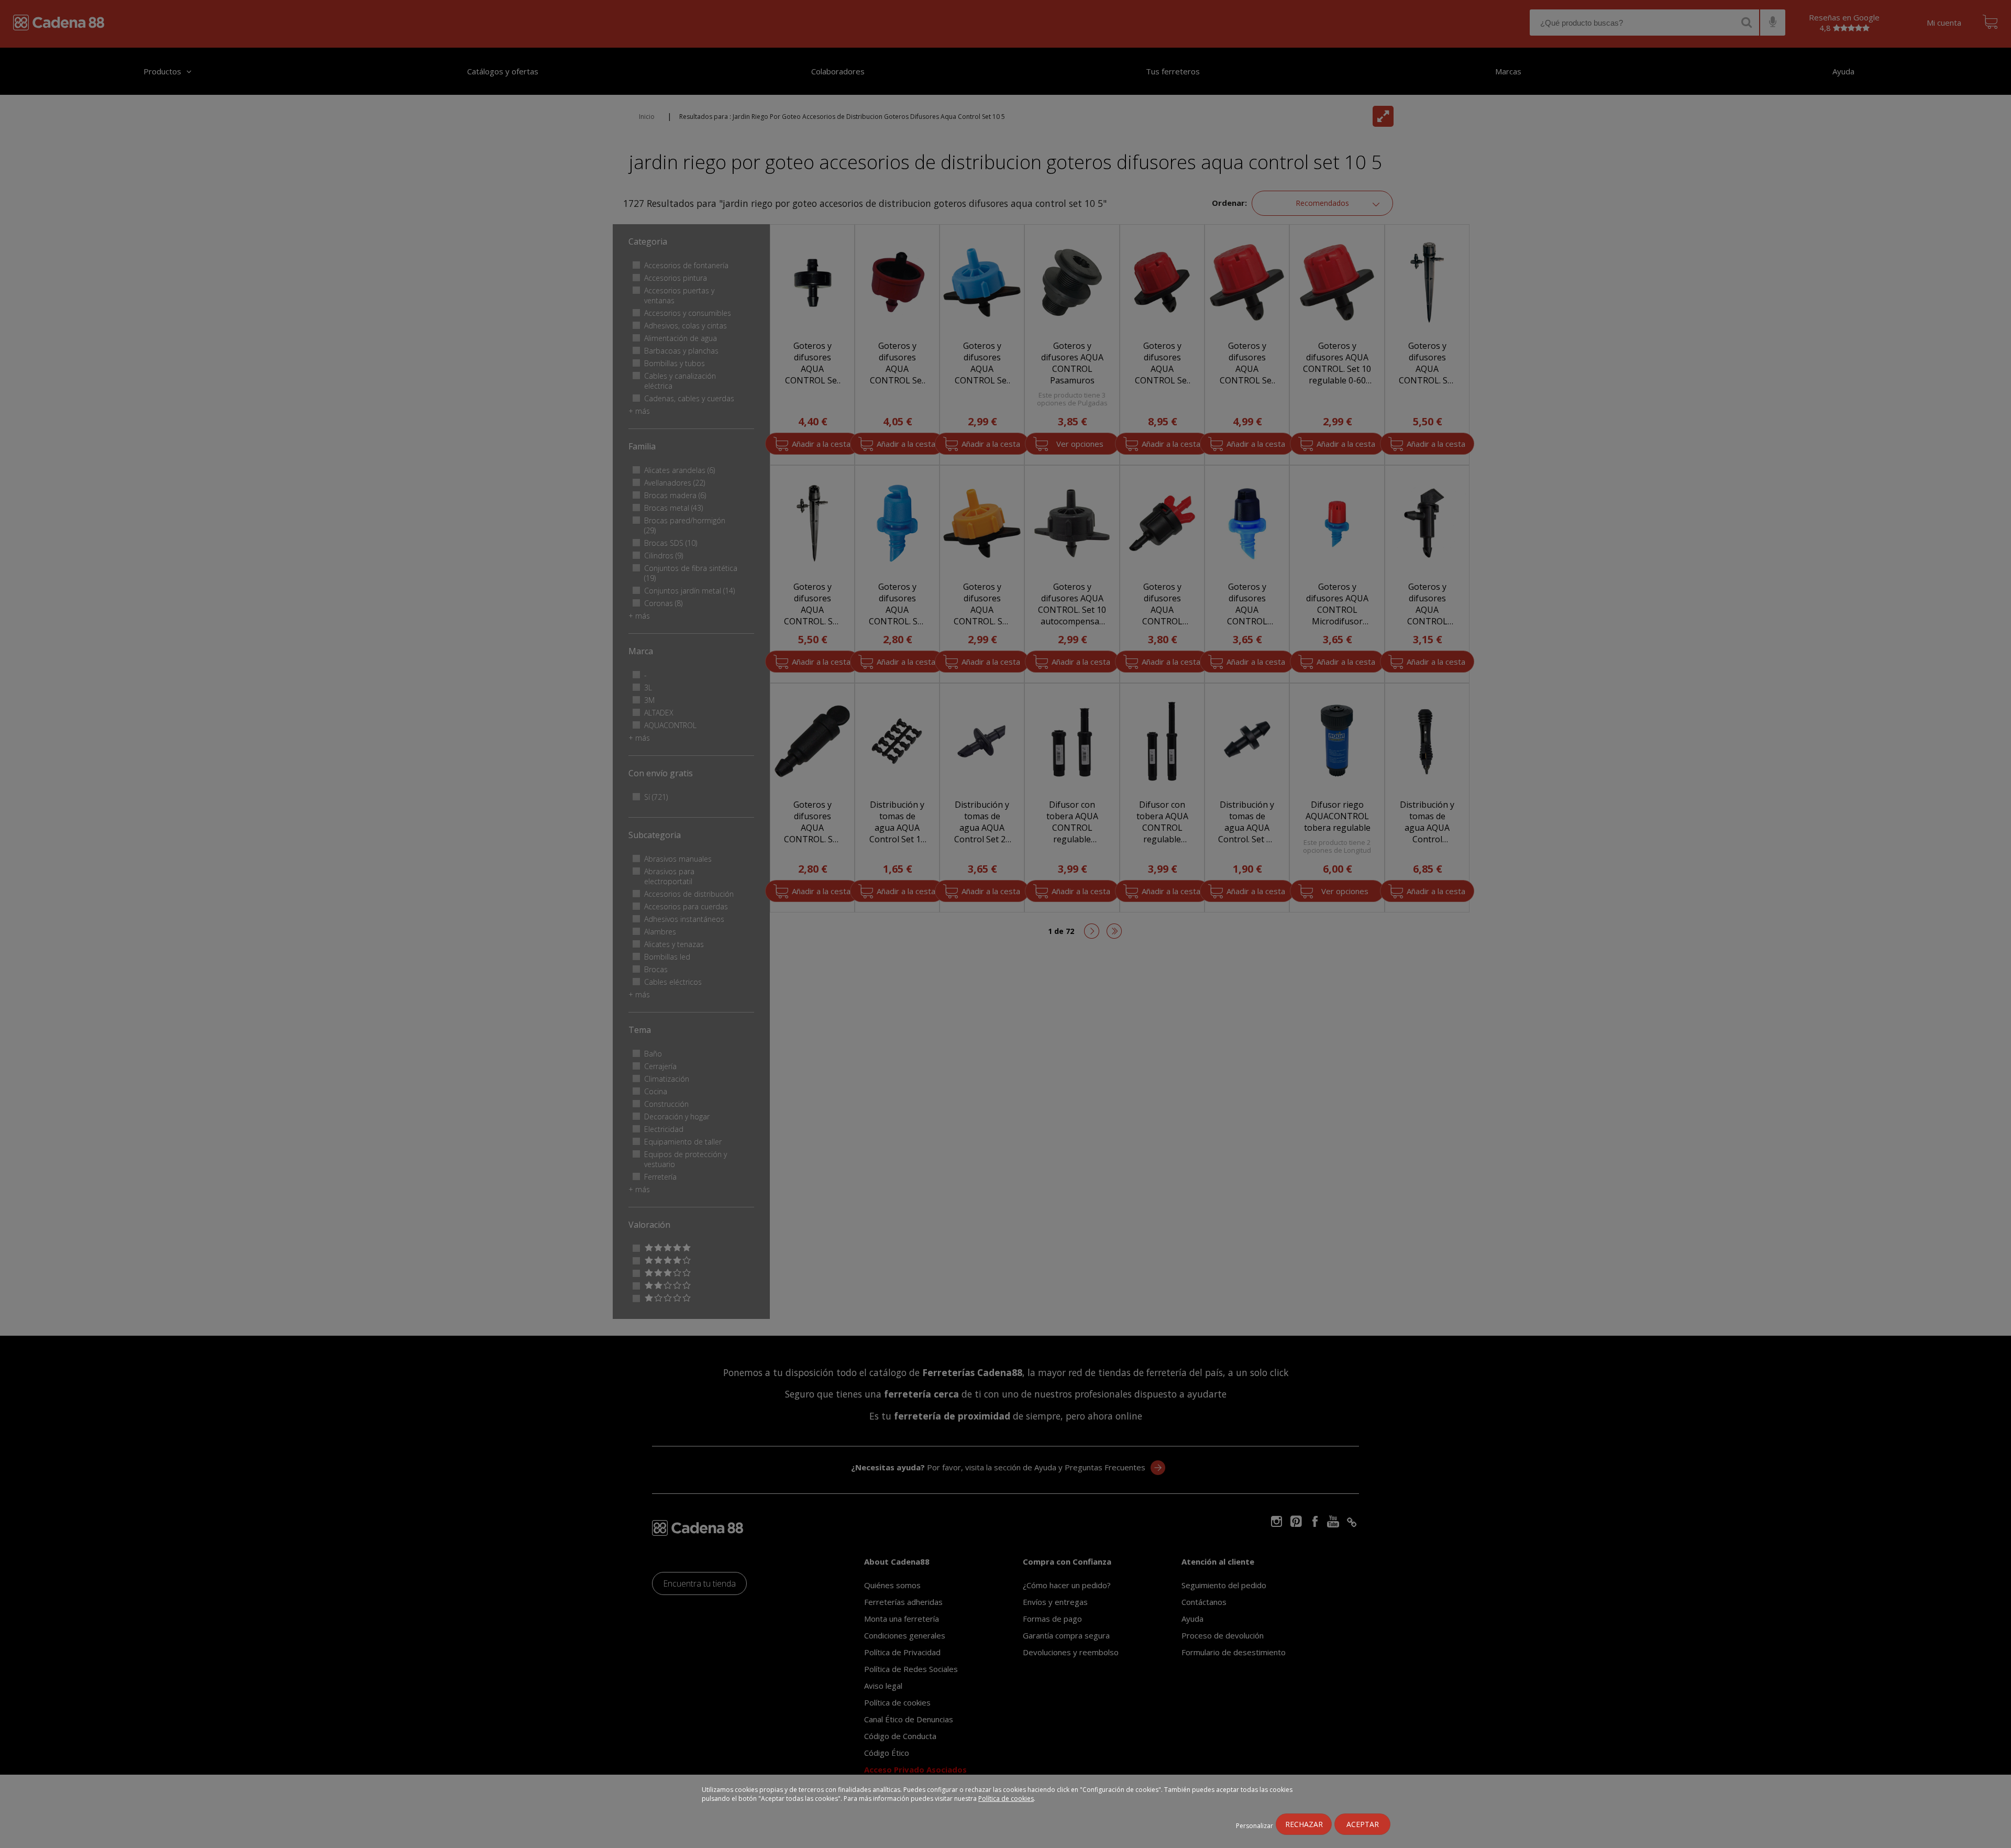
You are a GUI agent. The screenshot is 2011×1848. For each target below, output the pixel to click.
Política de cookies (1006, 1798)
